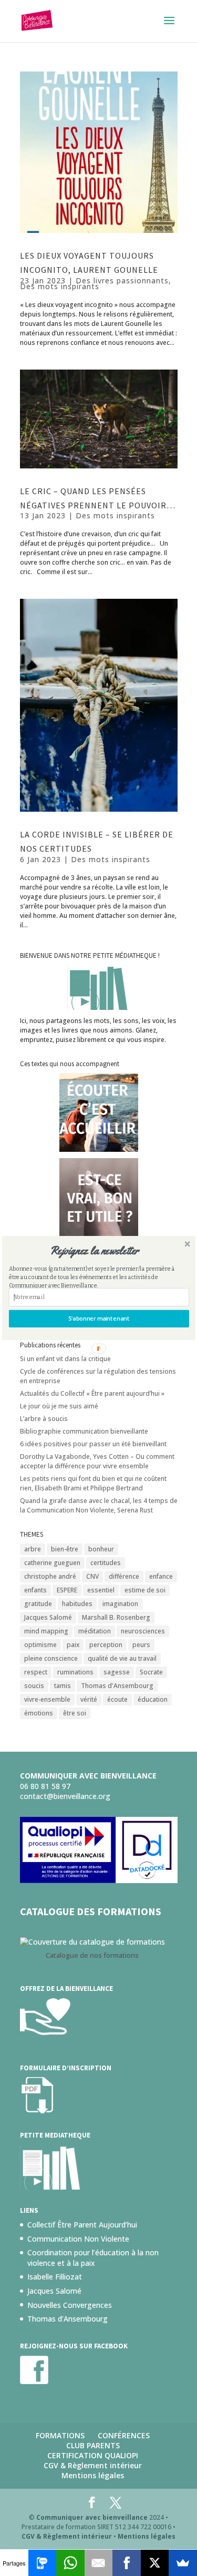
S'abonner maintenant (98, 1319)
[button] (94, 1251)
